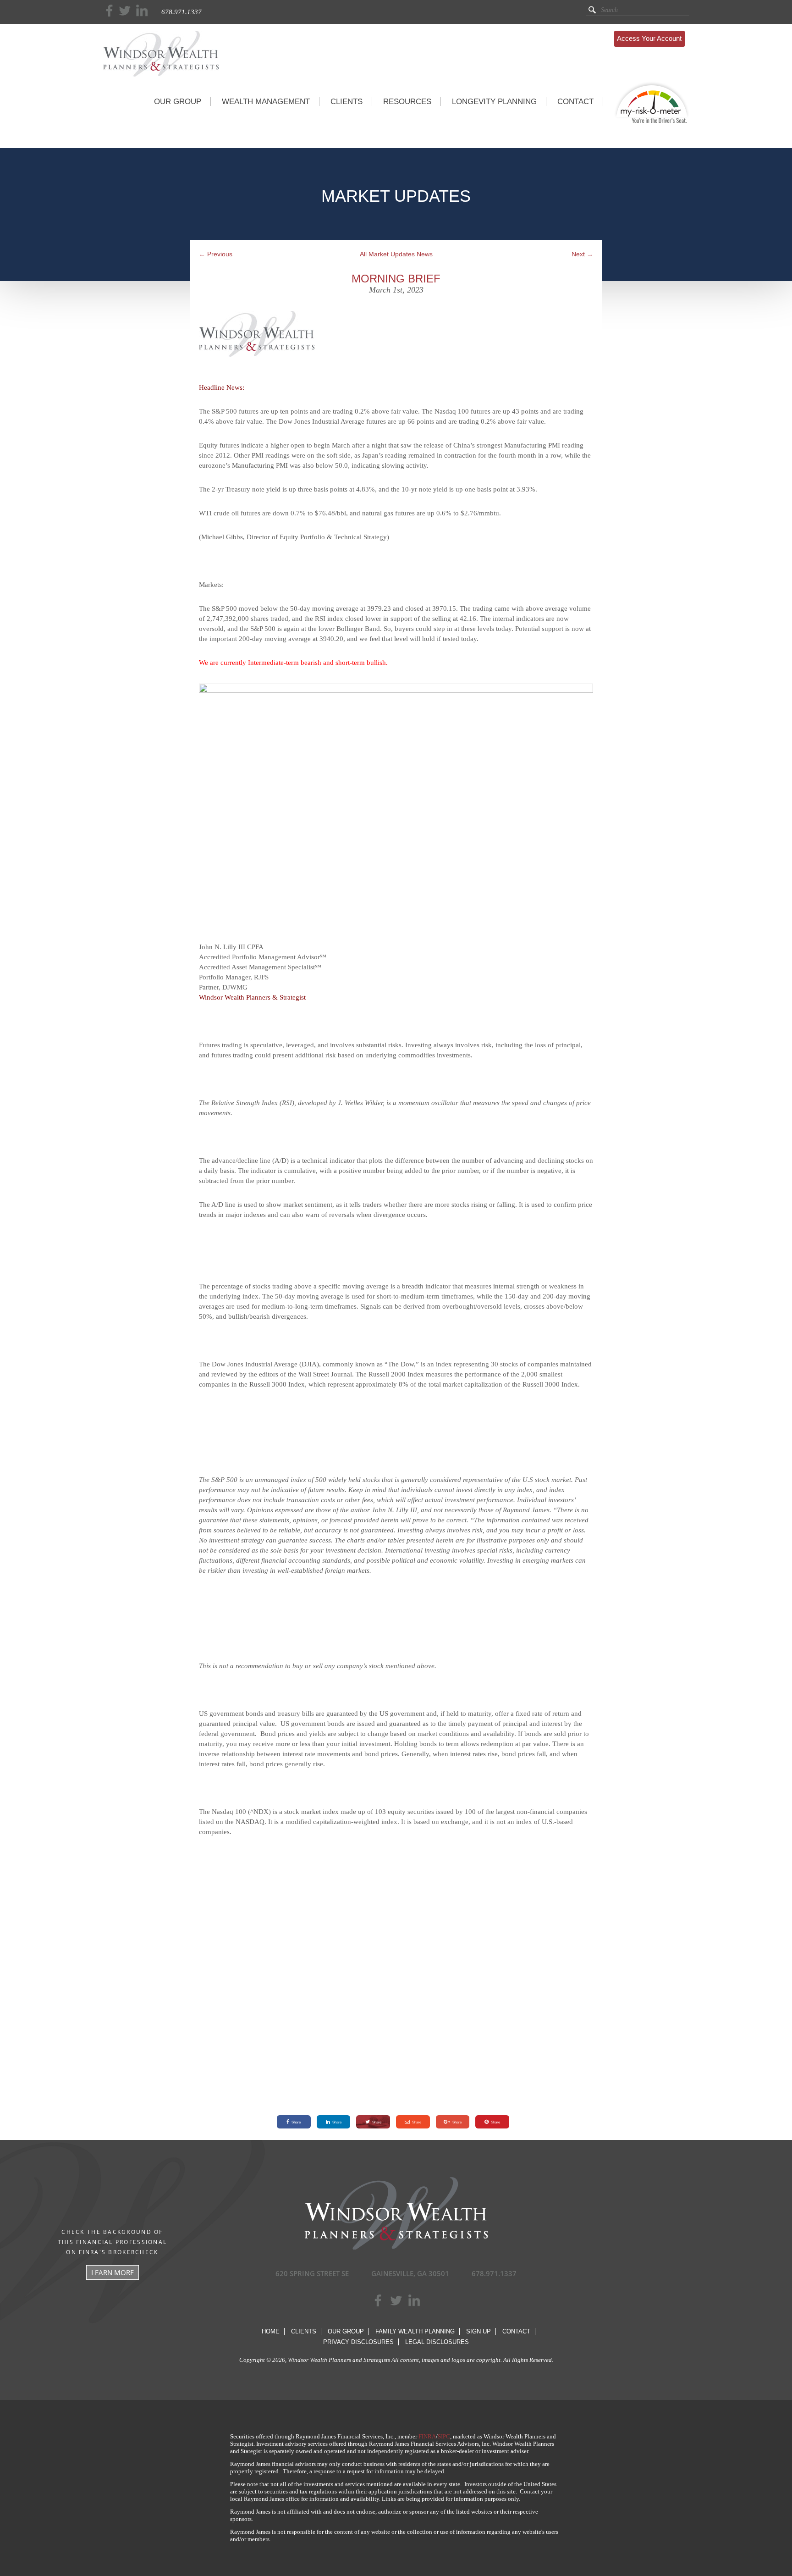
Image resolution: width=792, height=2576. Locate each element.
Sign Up (478, 2331)
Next (582, 254)
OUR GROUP (178, 102)
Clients (304, 2331)
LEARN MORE (113, 2272)
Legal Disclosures (437, 2342)
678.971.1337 (181, 12)
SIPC (444, 2436)
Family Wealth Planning (415, 2331)
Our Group (346, 2331)
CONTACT (575, 102)
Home (271, 2331)
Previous (216, 254)
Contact (516, 2331)
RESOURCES (407, 102)
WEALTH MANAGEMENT (266, 102)
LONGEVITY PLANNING (494, 102)
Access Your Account (649, 38)
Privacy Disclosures (358, 2342)
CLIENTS (346, 102)
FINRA (427, 2436)
